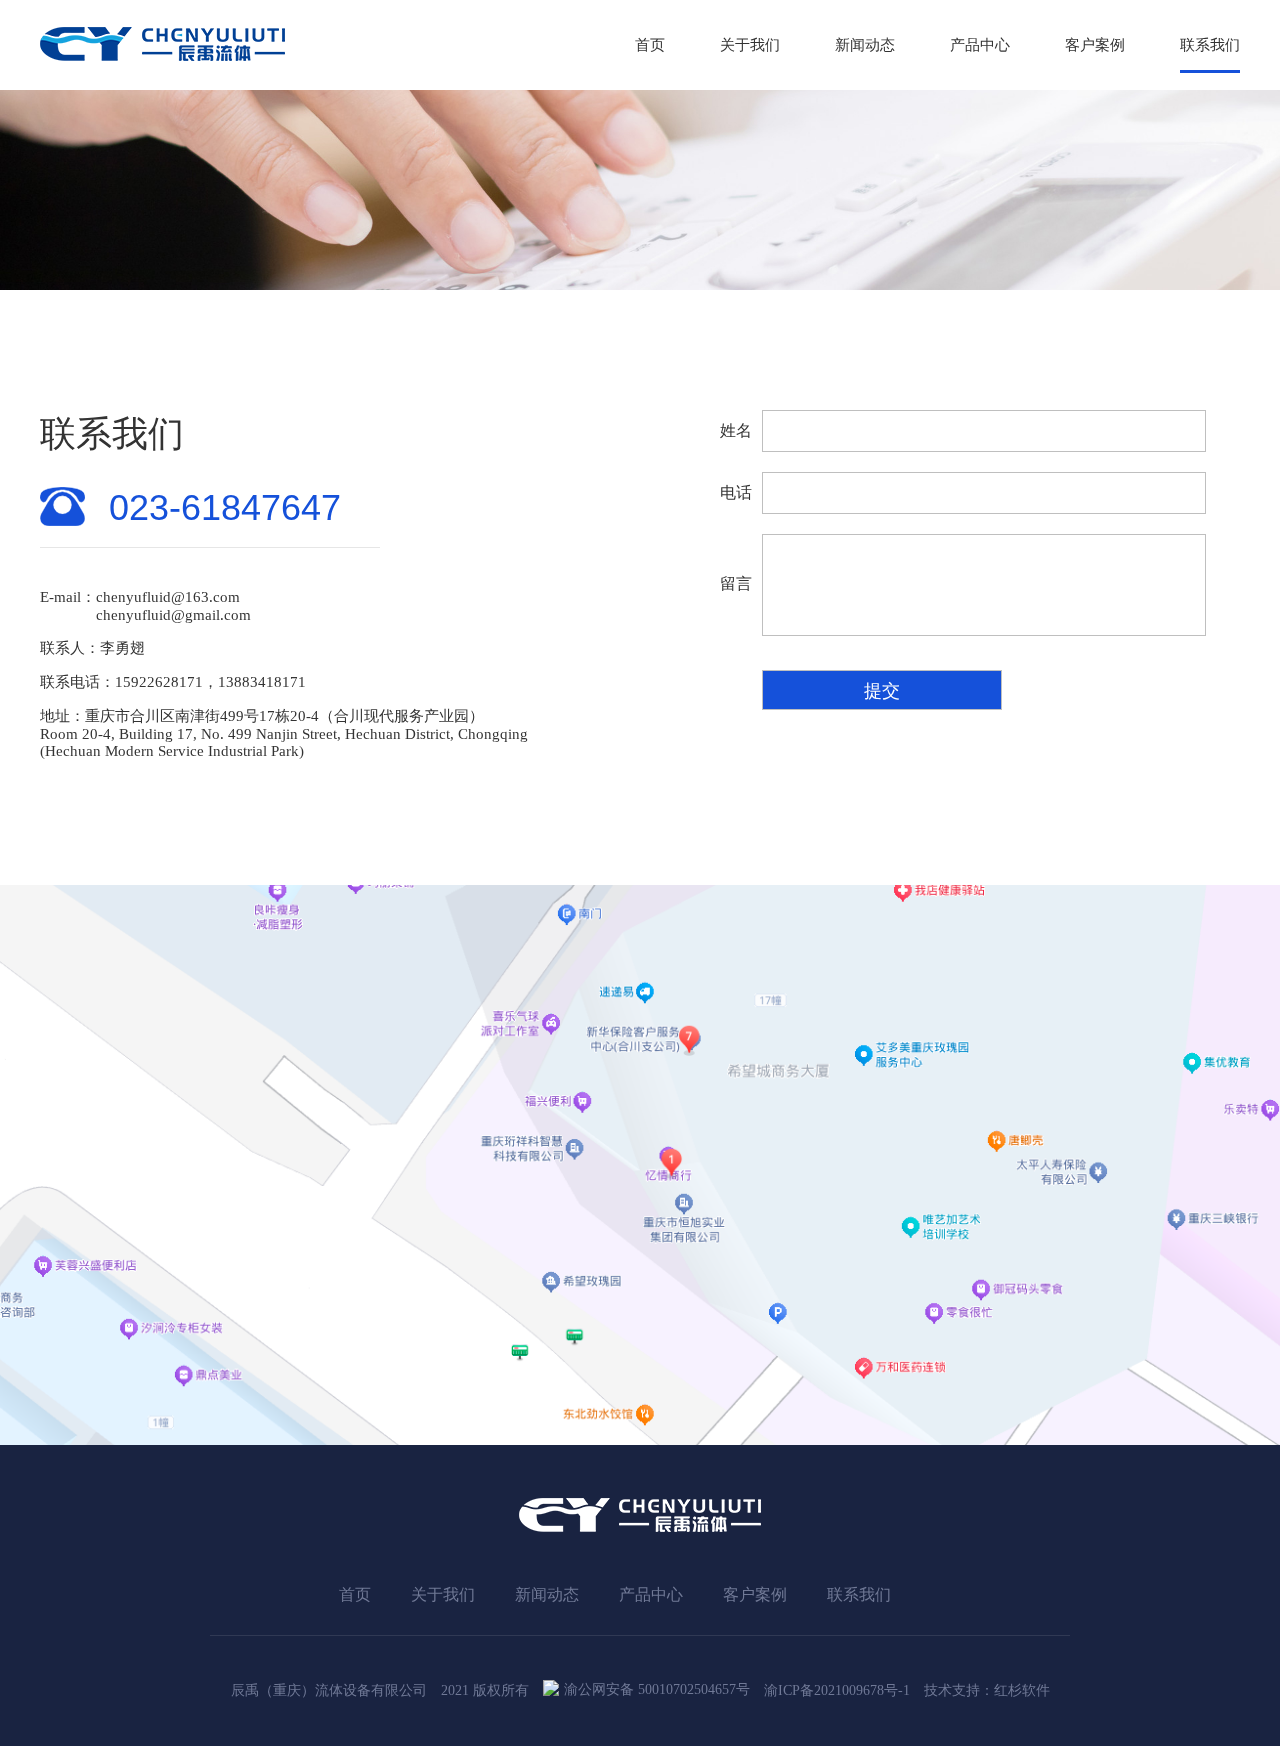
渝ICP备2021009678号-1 (837, 1690)
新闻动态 (865, 45)
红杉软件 (1022, 1690)
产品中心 (980, 45)
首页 (650, 45)
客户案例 (1095, 45)
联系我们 (1210, 45)
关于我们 (750, 45)
